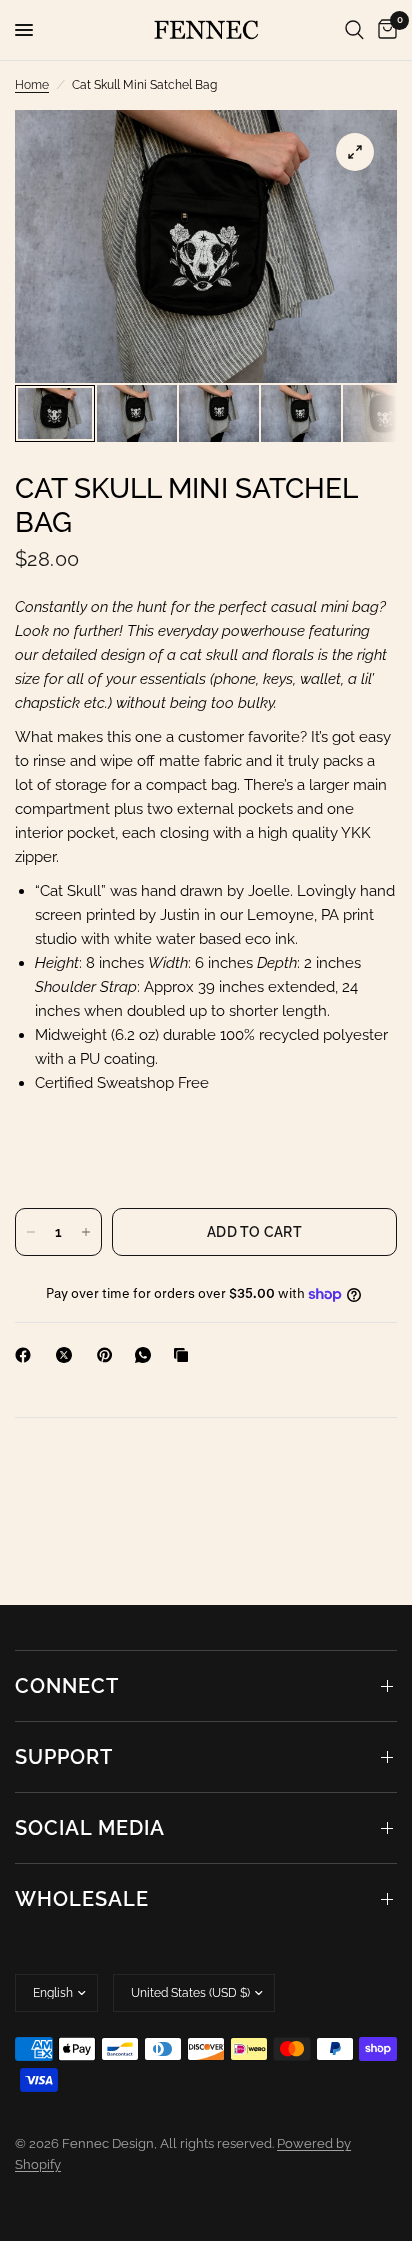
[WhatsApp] (147, 1355)
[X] (68, 1355)
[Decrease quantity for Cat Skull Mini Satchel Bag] (31, 1232)
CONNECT (67, 1686)
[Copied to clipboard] (185, 1355)
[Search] (354, 30)
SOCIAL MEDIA (90, 1828)
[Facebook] (27, 1355)
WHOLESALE (82, 1899)
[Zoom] (355, 152)
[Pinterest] (109, 1355)
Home (32, 85)
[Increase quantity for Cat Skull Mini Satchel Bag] (86, 1232)
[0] (384, 30)
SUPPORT (64, 1757)
